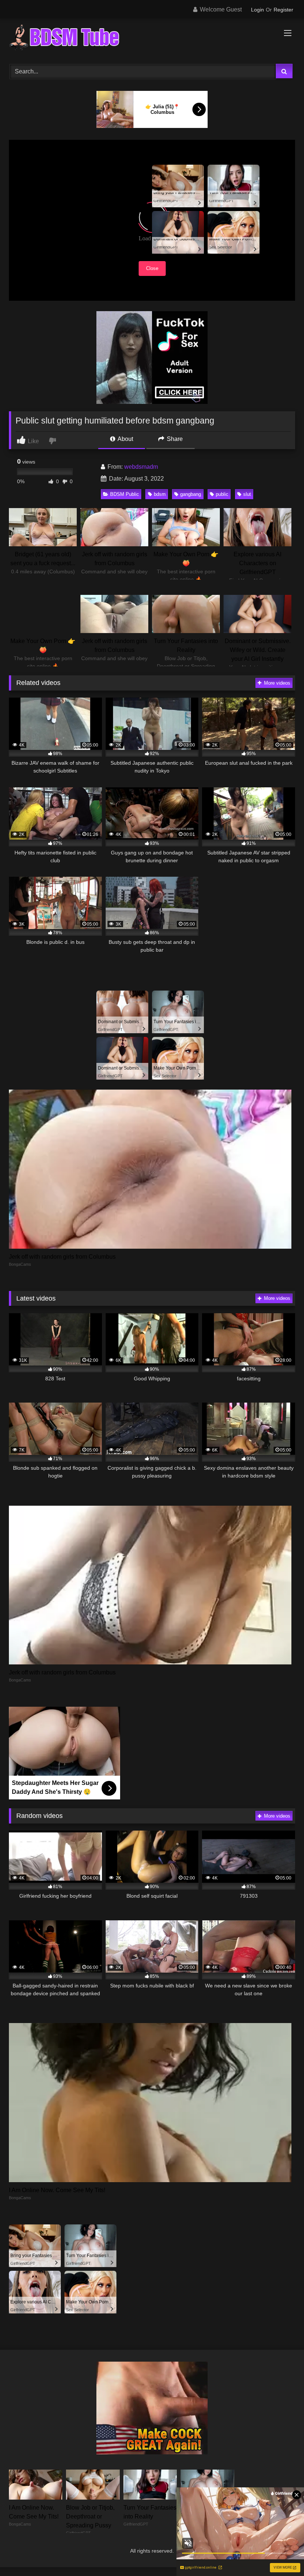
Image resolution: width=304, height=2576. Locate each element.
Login (257, 10)
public (222, 494)
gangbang (191, 494)
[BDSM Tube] (152, 39)
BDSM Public (125, 494)
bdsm (160, 494)
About (125, 439)
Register (283, 10)
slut (247, 494)
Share (174, 439)
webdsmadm (141, 467)
